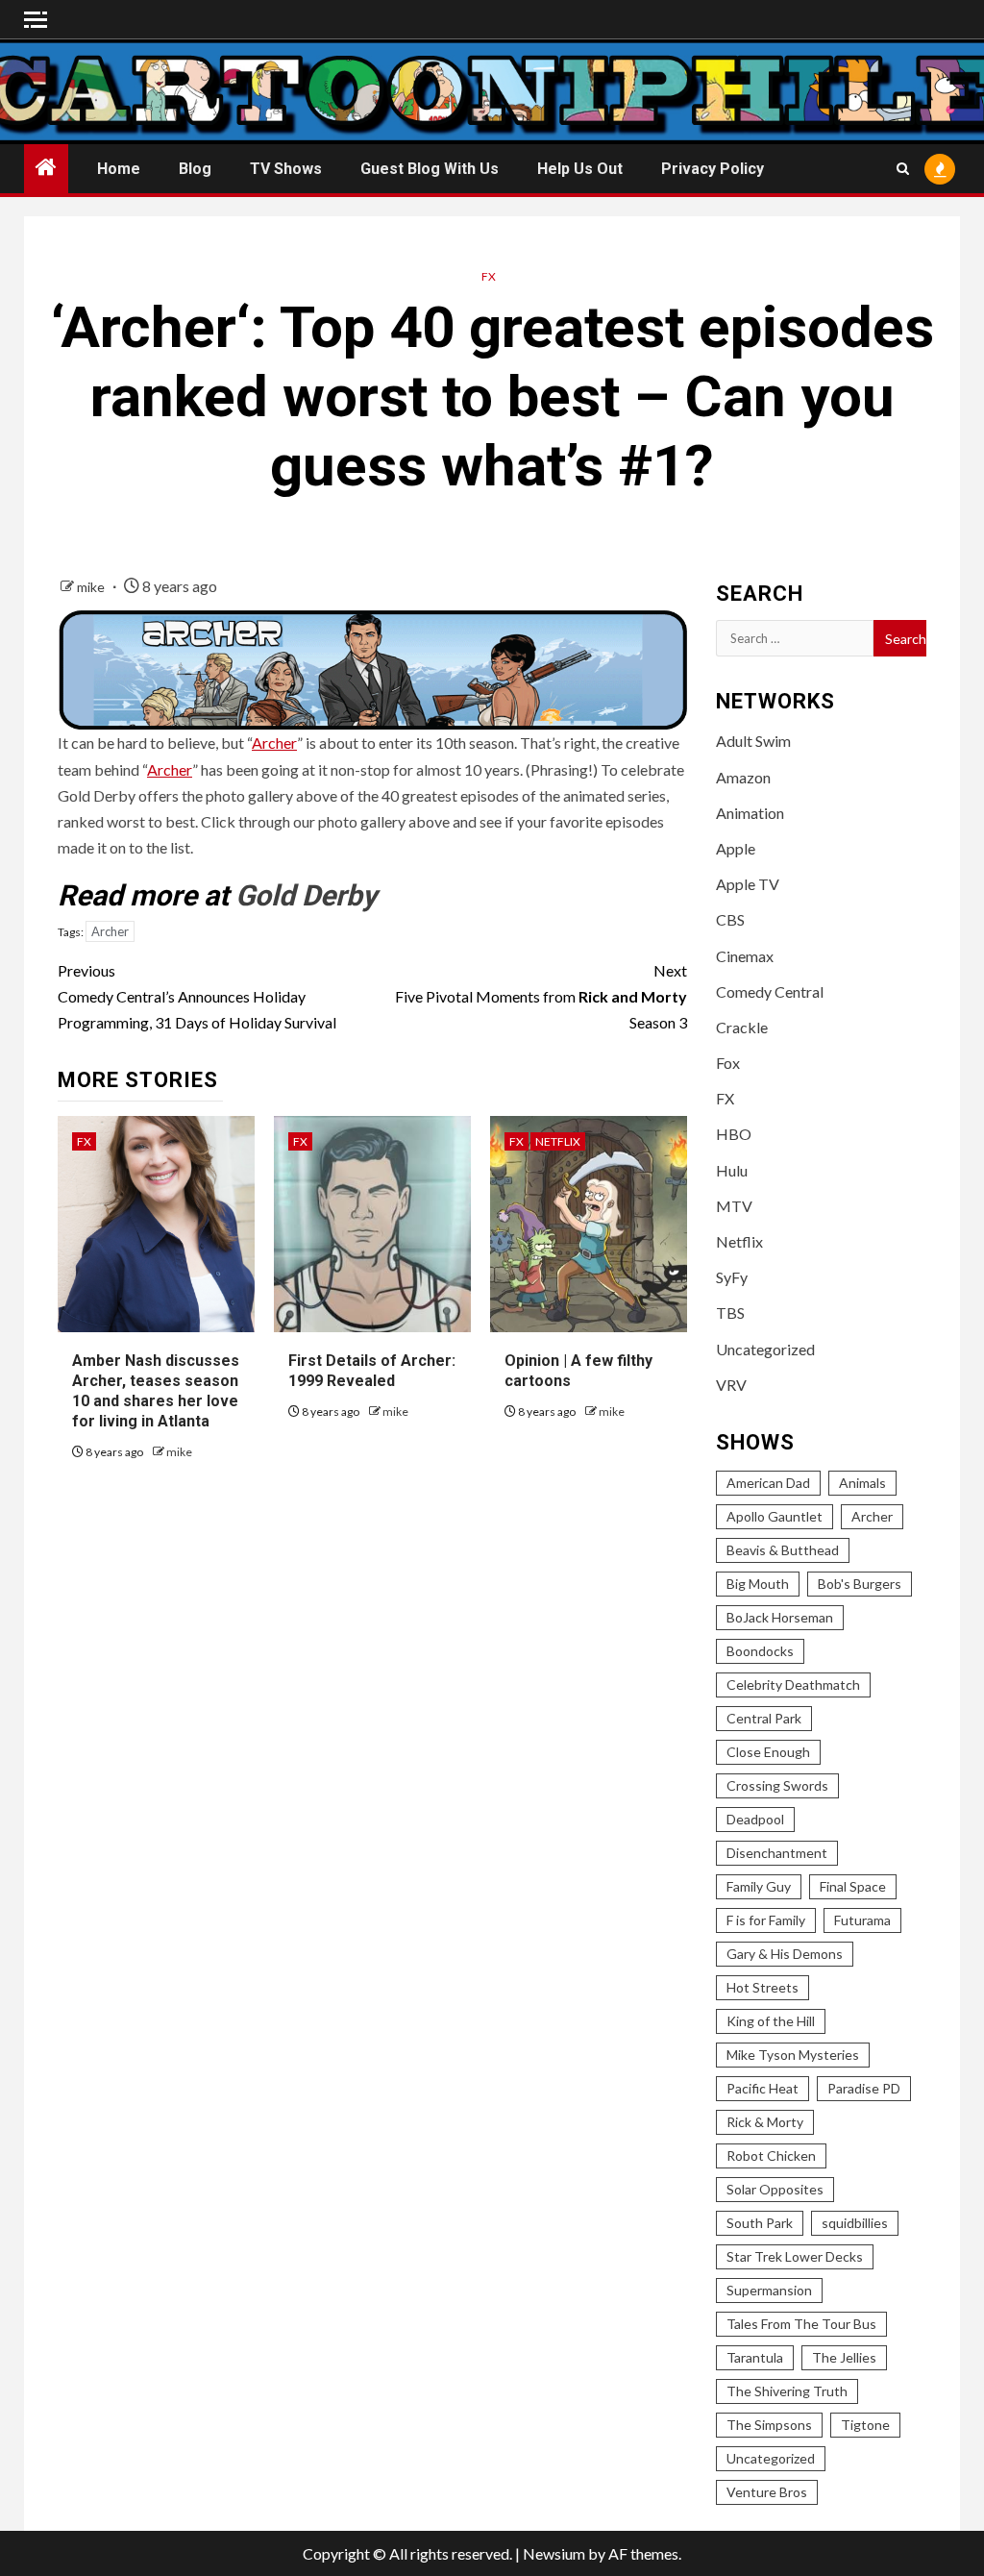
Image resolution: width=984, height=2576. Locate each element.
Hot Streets (763, 1987)
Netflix (558, 1141)
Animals (862, 1483)
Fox (728, 1063)
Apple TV (748, 884)
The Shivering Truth (787, 2391)
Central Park (764, 1718)
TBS (730, 1313)
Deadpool (755, 1819)
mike (92, 587)
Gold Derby (306, 895)
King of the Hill (771, 2021)
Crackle (742, 1027)
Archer (274, 743)
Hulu (732, 1170)
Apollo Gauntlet (775, 1516)
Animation (750, 813)
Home (119, 169)
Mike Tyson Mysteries (793, 2055)
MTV (734, 1206)
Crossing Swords (777, 1785)
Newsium (554, 2553)
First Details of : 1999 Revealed (372, 1371)
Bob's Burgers (860, 1584)
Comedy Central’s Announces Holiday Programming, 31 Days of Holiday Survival (197, 996)
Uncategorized (765, 1349)
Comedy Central (770, 991)
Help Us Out (580, 169)
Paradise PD (864, 2088)
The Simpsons (769, 2425)
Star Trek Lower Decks (795, 2256)
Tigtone (865, 2425)
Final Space (853, 1886)
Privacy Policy (713, 169)
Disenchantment (777, 1853)
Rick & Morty (765, 2122)
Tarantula (755, 2357)
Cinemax (745, 956)
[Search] (903, 169)
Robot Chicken (771, 2155)
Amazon (743, 777)
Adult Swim (753, 741)
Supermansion (769, 2290)
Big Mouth (758, 1584)
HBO (734, 1134)
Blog (195, 169)
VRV (731, 1385)
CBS (730, 919)
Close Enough (768, 1752)
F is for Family (766, 1920)
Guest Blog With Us (430, 169)
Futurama (862, 1920)
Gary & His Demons (785, 1954)
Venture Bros (767, 2492)
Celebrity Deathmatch (793, 1684)
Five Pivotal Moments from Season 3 (541, 996)
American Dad (768, 1483)
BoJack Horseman (780, 1617)
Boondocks (760, 1651)
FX (489, 276)
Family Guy (759, 1886)
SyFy (732, 1277)
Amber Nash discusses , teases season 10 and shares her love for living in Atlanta (156, 1390)
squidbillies (855, 2223)
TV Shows (286, 169)
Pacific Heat (763, 2088)
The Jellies (844, 2357)
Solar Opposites (775, 2189)
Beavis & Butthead (783, 1550)
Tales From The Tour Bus (801, 2324)
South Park (760, 2223)
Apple (736, 848)
